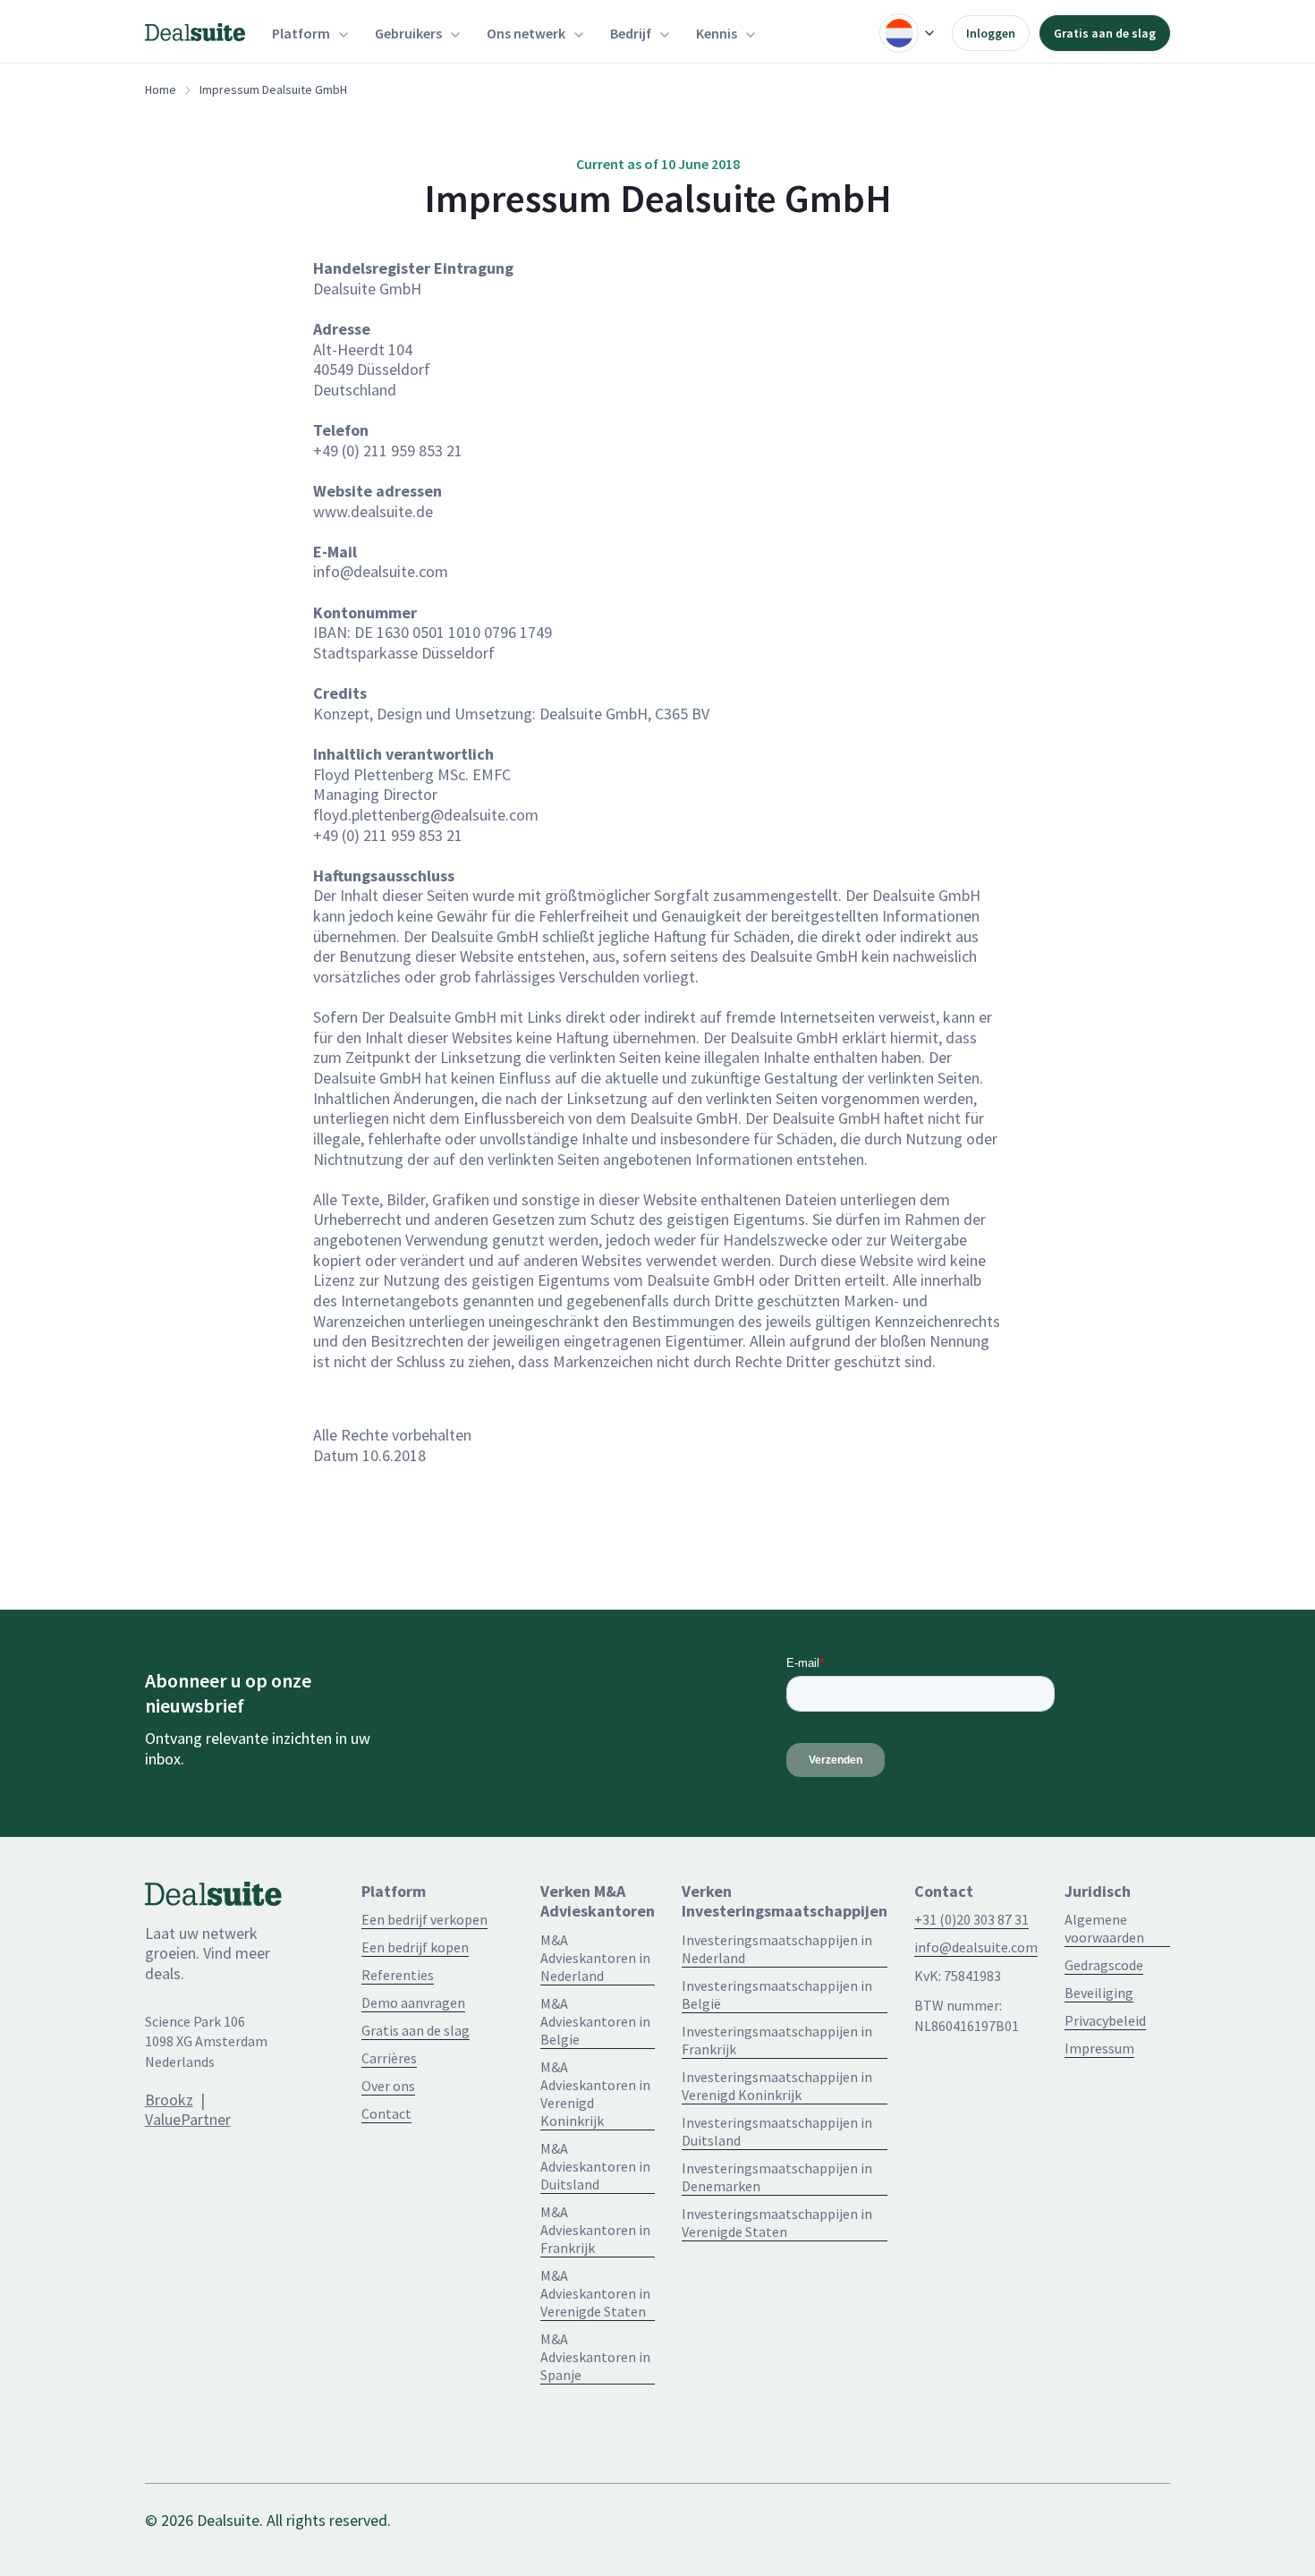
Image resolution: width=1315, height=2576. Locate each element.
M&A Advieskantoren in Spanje (595, 2357)
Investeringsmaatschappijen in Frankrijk (777, 2040)
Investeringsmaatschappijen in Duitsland (777, 2131)
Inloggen (991, 33)
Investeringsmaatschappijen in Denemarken (777, 2177)
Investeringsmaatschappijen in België (777, 1994)
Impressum (1099, 2048)
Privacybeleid (1105, 2020)
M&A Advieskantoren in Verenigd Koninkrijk (595, 2094)
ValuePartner (188, 2119)
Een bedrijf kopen (415, 1947)
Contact (386, 2113)
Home (161, 89)
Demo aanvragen (413, 2002)
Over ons (388, 2086)
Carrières (389, 2058)
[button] (310, 33)
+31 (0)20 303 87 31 (971, 1919)
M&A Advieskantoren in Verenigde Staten (595, 2293)
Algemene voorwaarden (1104, 1928)
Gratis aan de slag (1105, 33)
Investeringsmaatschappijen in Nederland (777, 1949)
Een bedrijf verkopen (424, 1919)
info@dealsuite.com (976, 1947)
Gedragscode (1104, 1965)
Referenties (398, 1975)
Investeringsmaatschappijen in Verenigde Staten (777, 2223)
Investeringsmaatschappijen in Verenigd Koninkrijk (777, 2086)
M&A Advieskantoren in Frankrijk (595, 2230)
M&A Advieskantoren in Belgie (595, 2021)
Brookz (169, 2100)
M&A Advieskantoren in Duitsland (595, 2166)
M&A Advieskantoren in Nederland (595, 1958)
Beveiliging (1099, 1993)
